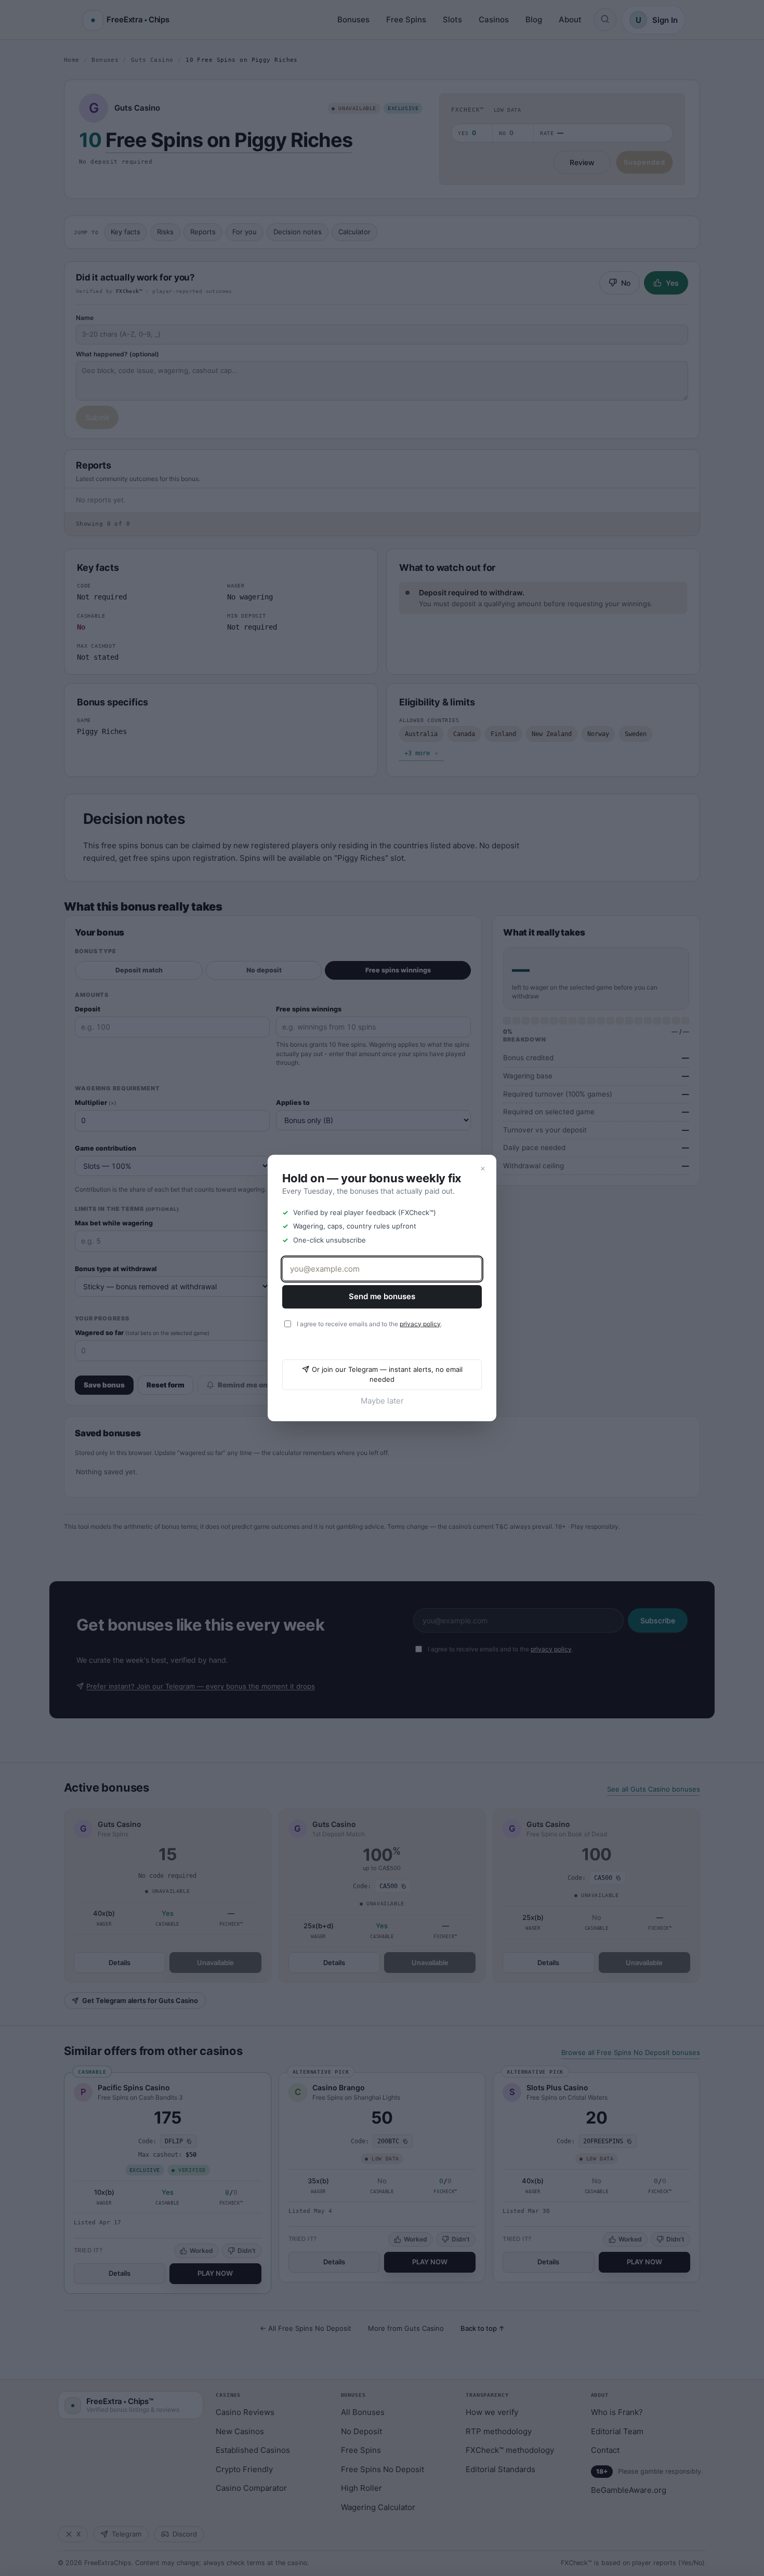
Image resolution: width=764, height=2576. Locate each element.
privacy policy (420, 1324)
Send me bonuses (382, 1296)
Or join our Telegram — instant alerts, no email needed (387, 1374)
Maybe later (382, 1401)
